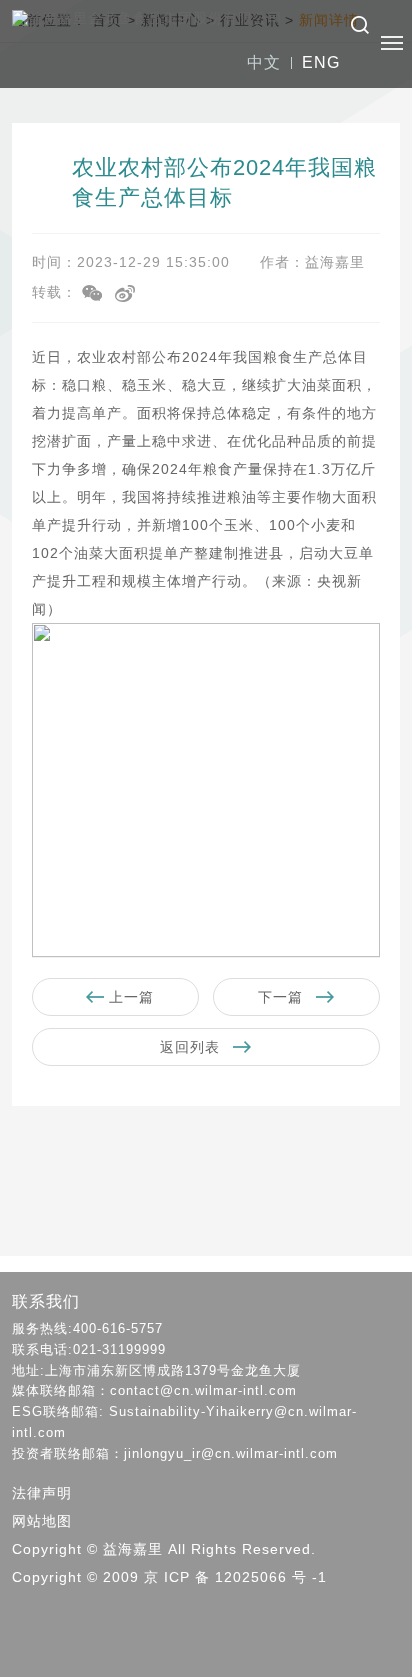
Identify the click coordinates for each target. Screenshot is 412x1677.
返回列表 (192, 1047)
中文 (264, 62)
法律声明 (42, 1493)
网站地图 (42, 1521)
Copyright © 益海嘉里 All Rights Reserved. (164, 1549)
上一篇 (129, 997)
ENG (321, 62)
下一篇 (283, 997)
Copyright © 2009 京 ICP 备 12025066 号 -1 (169, 1577)
